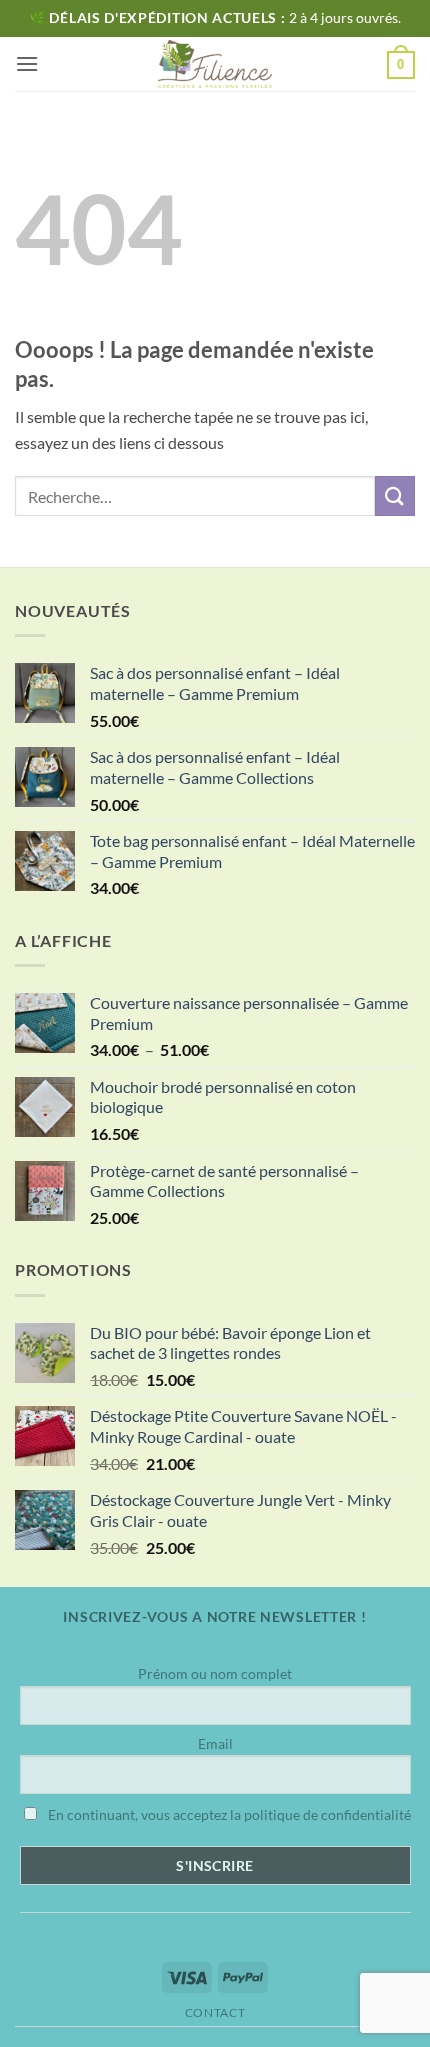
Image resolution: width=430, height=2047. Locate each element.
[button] (27, 63)
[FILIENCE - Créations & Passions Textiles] (215, 64)
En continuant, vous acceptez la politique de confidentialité (228, 1814)
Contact (215, 2012)
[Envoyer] (395, 495)
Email (215, 1743)
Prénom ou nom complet (215, 1673)
